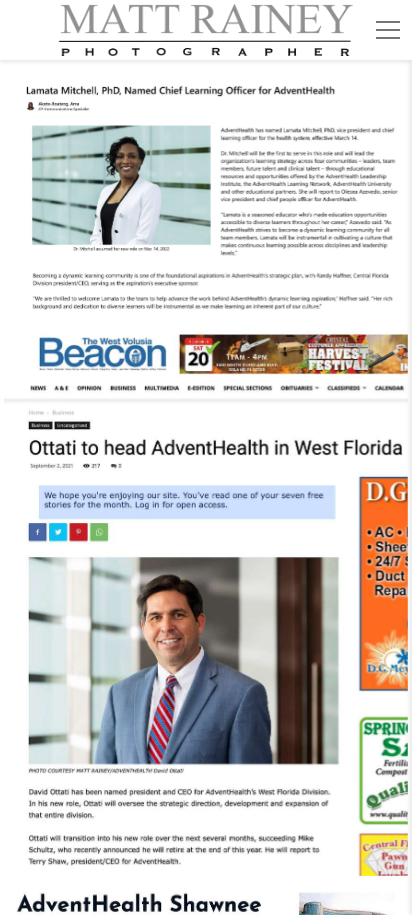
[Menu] (388, 30)
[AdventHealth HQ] (206, 195)
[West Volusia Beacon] (206, 599)
